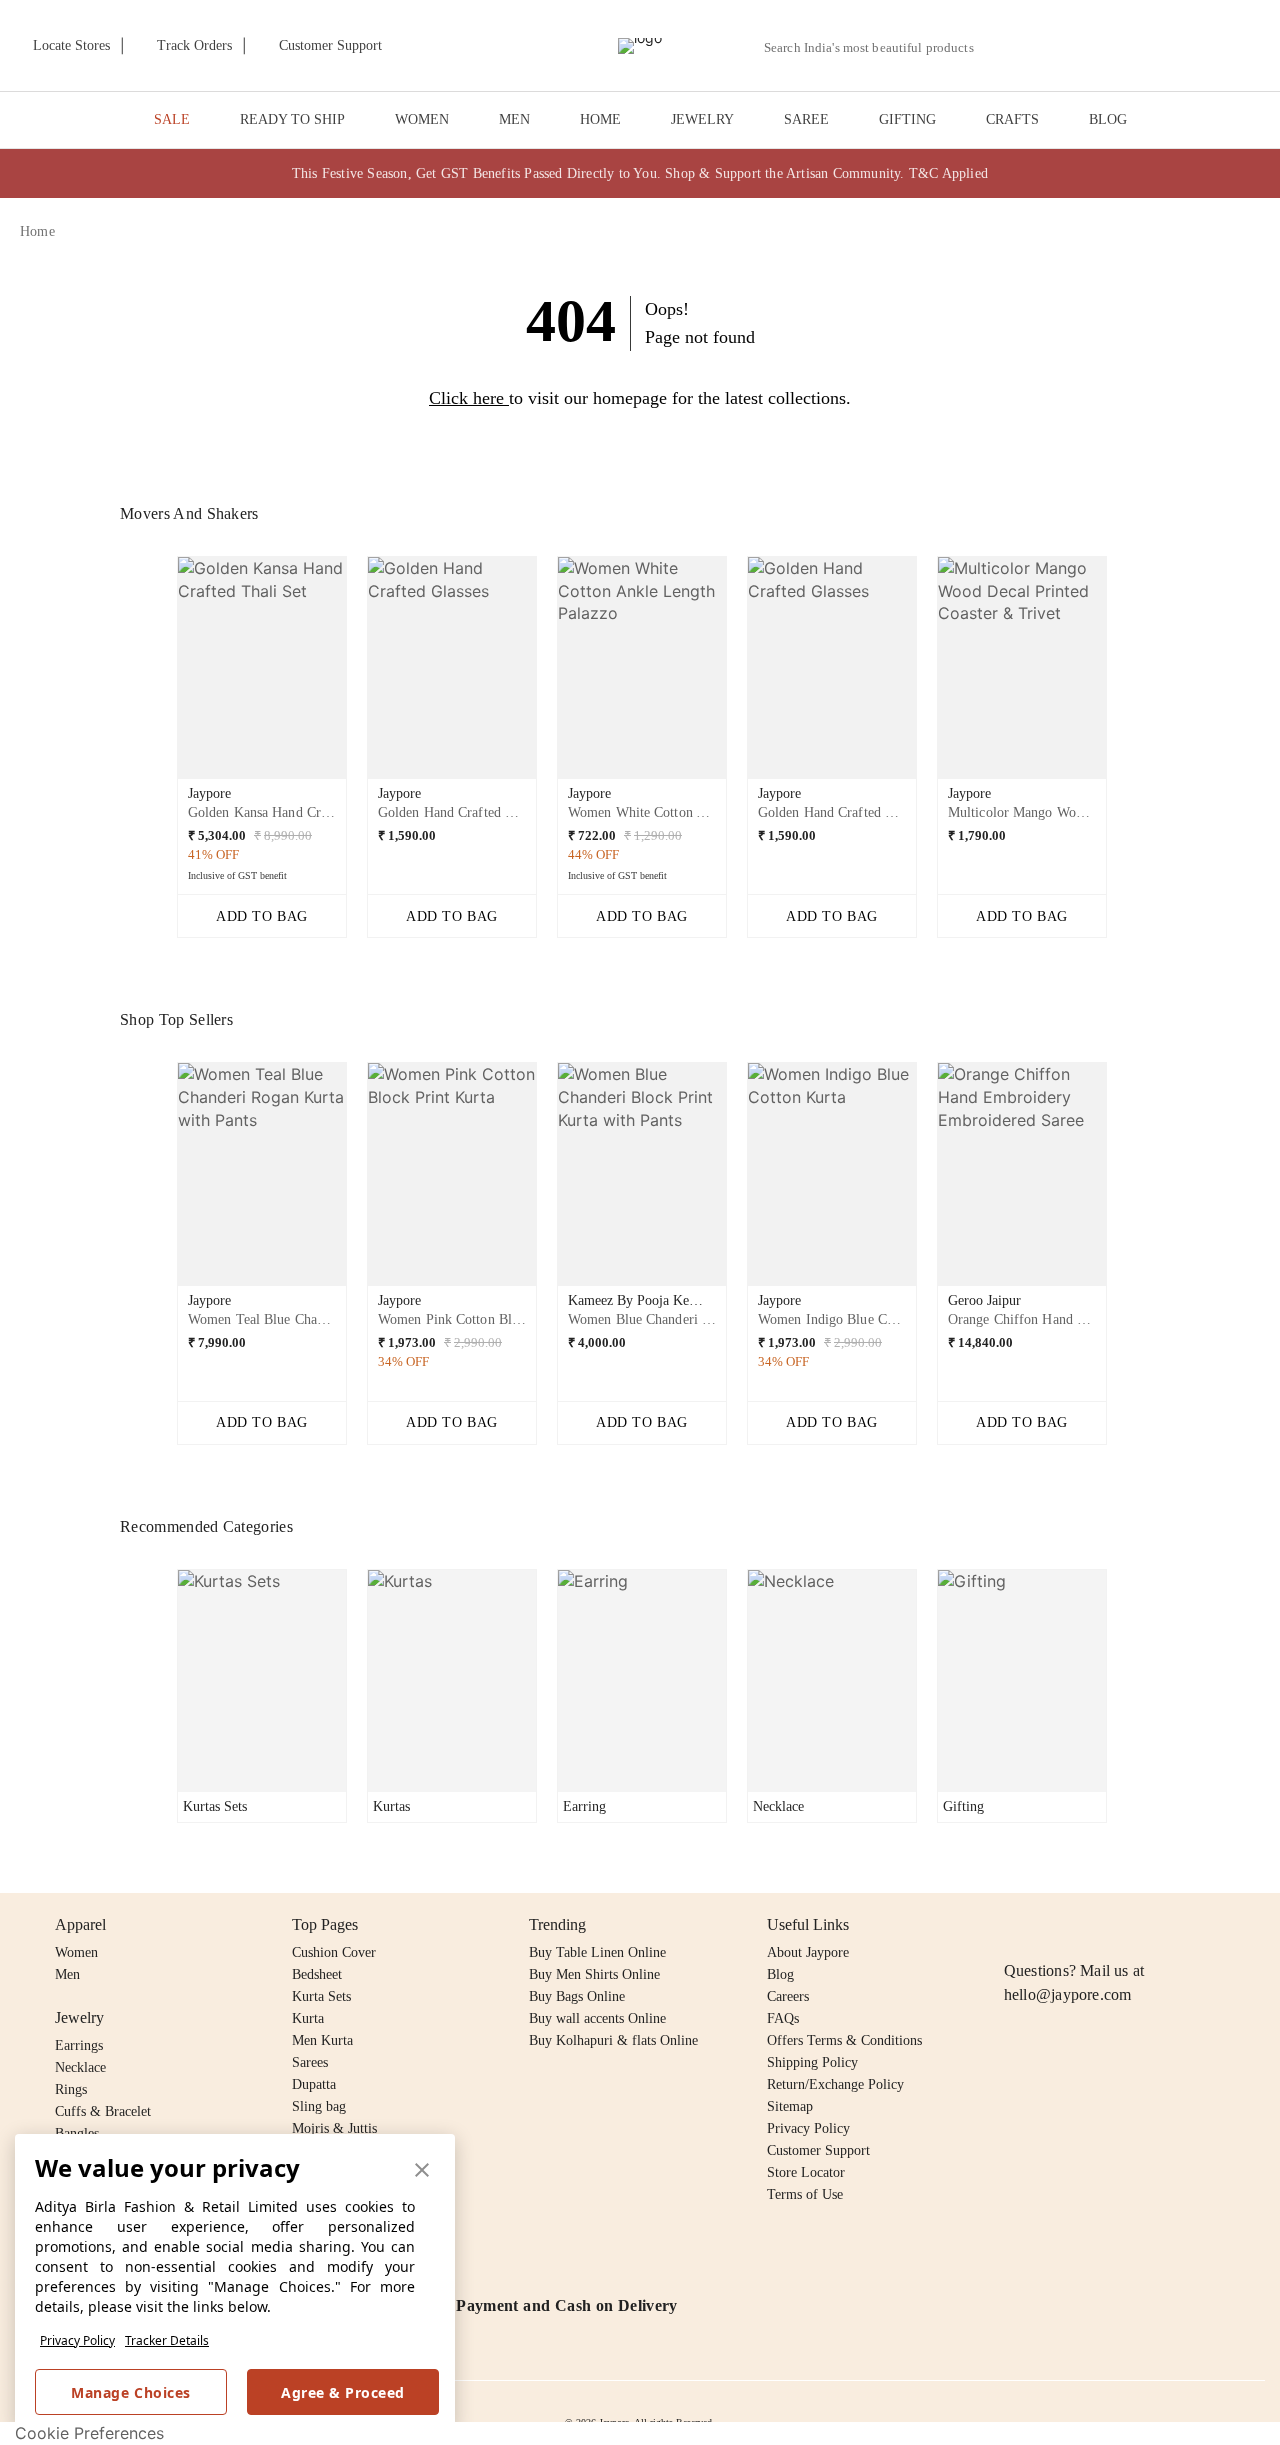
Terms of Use (805, 2194)
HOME (600, 119)
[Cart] (1148, 47)
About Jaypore (808, 1952)
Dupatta (314, 2084)
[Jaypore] (640, 46)
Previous (161, 675)
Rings (71, 2089)
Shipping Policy (812, 2062)
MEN (514, 119)
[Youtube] (1131, 1925)
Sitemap (790, 2106)
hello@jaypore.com (1068, 1994)
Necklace (80, 2067)
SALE (172, 119)
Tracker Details (167, 2340)
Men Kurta (322, 2040)
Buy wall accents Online (597, 2018)
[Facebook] (1055, 1925)
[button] (1047, 46)
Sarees (310, 2062)
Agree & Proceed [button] (343, 2392)
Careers (788, 1996)
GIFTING (907, 119)
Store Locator (806, 2172)
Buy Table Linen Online (597, 1952)
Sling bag (319, 2106)
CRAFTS (1012, 119)
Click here (466, 398)
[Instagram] (1016, 1925)
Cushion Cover (334, 1952)
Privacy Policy (77, 2340)
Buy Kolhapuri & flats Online (613, 2040)
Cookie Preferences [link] (89, 2433)
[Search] (1000, 47)
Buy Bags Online (577, 1996)
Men (67, 1974)
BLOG (1108, 119)
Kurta (308, 2018)
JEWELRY (702, 119)
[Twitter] (1093, 1925)
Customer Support (818, 2150)
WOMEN (422, 119)
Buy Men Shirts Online (594, 1974)
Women (76, 1952)
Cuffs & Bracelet (103, 2111)
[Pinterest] (1170, 1925)
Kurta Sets (321, 1996)
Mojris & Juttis (334, 2128)
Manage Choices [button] (130, 2392)
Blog (780, 1974)
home (37, 231)
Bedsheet (317, 1974)
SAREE (806, 119)
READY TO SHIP (292, 119)
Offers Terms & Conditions (844, 2040)
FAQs (783, 2018)
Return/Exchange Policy (835, 2084)
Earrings (79, 2045)
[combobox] (877, 48)
